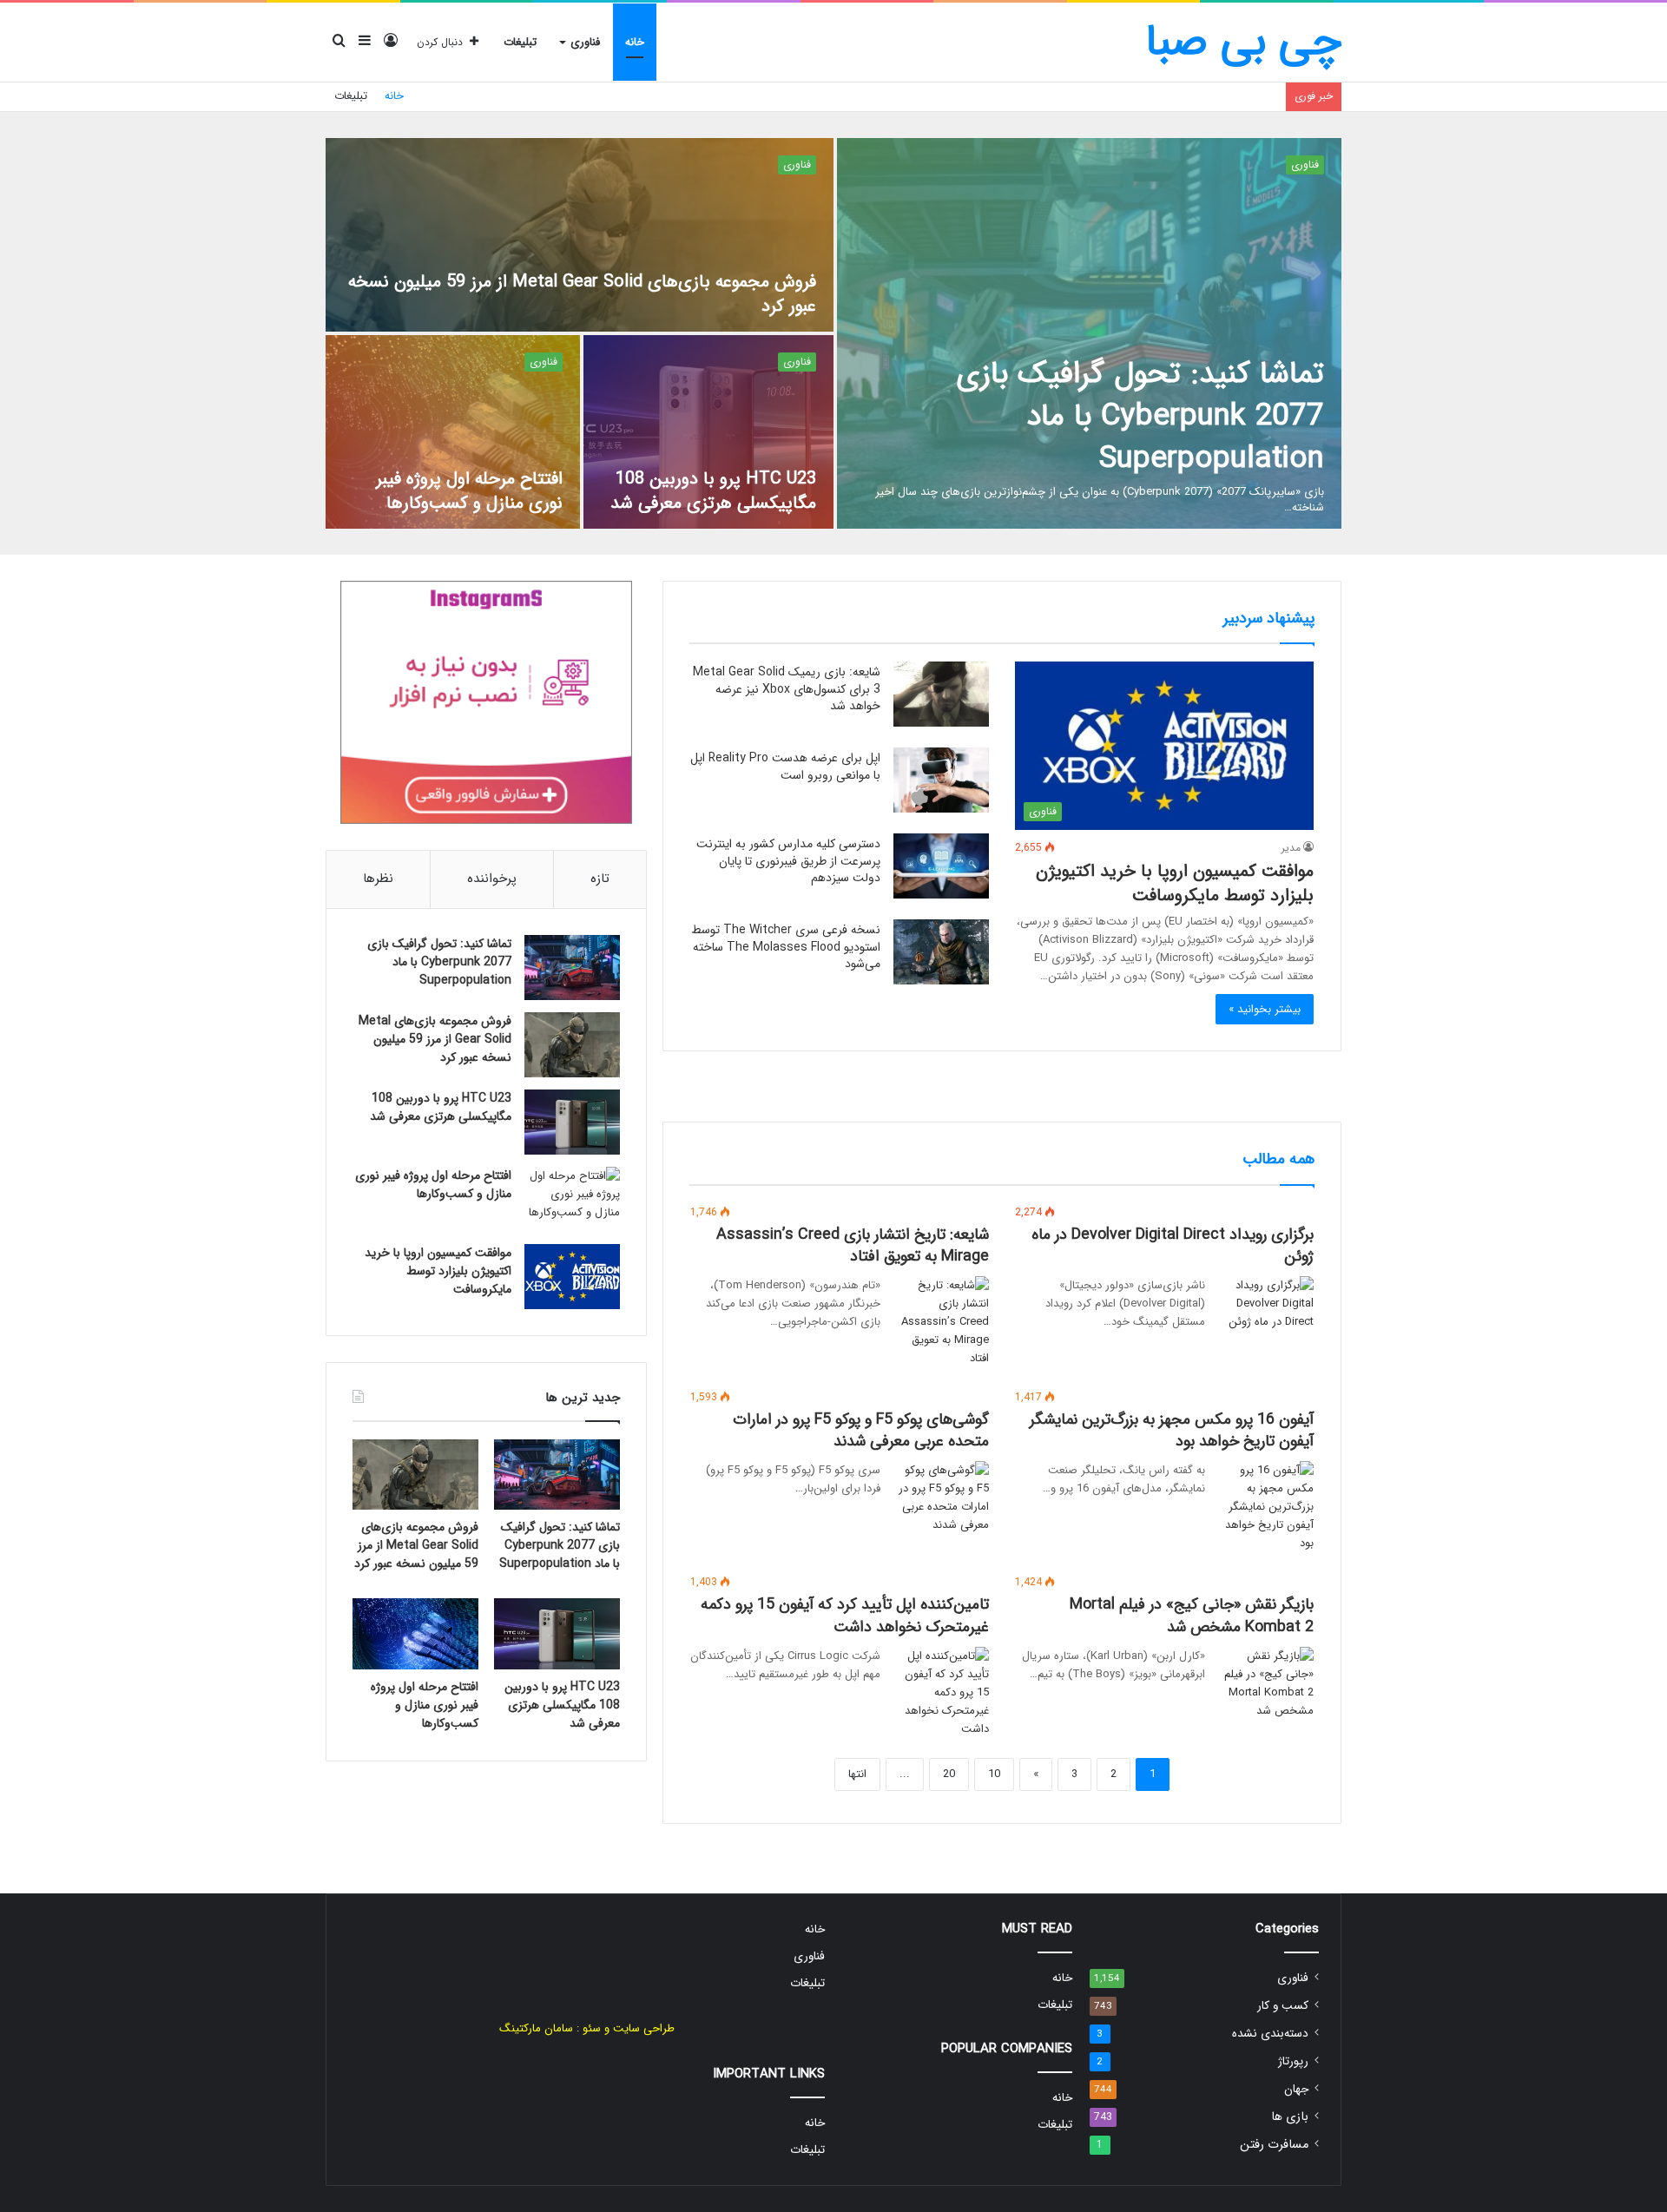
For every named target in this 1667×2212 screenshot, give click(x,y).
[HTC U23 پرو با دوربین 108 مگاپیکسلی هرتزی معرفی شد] (709, 432)
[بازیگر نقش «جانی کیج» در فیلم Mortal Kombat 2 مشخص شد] (1266, 1683)
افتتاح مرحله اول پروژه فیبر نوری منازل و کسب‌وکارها (469, 491)
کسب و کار (1283, 2006)
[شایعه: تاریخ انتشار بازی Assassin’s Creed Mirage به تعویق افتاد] (941, 1322)
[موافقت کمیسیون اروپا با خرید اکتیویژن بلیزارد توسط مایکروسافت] (572, 1277)
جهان (1296, 2089)
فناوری (585, 42)
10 (994, 1774)
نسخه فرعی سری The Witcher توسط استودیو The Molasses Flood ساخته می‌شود (786, 947)
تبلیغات (520, 42)
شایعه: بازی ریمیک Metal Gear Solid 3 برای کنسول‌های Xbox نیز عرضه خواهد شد (787, 689)
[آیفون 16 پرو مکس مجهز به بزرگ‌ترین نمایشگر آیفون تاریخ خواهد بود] (1266, 1507)
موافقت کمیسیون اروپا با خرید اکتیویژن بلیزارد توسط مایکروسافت (1175, 883)
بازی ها (1290, 2117)
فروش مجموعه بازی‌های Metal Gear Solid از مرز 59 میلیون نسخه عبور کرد (582, 294)
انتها (857, 1774)
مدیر (1291, 848)
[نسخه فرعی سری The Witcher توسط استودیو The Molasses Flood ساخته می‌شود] (941, 952)
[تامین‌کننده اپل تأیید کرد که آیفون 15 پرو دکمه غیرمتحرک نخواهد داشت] (941, 1692)
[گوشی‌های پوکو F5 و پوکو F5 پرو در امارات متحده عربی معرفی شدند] (941, 1498)
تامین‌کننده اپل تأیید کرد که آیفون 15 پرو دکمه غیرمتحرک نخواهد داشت (845, 1615)
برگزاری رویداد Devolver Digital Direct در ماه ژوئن (1173, 1245)
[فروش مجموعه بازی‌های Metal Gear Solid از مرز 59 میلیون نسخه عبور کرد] (580, 235)
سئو (592, 2028)
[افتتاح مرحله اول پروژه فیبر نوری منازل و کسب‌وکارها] (453, 432)
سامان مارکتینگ (536, 2028)
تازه (600, 879)
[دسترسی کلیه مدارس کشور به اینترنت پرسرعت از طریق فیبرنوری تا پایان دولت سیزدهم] (941, 866)
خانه (635, 42)
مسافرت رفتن (1274, 2145)
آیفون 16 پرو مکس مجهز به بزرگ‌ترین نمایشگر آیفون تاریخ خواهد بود (1172, 1430)
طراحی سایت (644, 2028)
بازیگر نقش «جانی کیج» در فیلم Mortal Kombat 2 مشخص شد (1192, 1615)
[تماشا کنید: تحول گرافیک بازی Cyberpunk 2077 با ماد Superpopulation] (1089, 333)
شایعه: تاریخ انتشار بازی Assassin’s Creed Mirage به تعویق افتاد (853, 1245)
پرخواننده (492, 879)
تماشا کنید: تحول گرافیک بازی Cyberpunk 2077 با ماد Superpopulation (1140, 416)
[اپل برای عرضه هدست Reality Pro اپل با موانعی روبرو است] (941, 780)
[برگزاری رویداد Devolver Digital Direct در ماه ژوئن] (1266, 1309)
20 (949, 1774)
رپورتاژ (1293, 2061)
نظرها (378, 879)
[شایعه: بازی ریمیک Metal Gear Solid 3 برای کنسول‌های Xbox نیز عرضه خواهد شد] (941, 694)
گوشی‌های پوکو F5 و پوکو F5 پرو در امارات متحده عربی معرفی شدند (861, 1430)
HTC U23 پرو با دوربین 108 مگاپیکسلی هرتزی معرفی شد (713, 491)
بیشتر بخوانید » (1265, 1009)
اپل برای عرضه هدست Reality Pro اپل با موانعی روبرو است (785, 767)
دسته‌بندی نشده (1270, 2034)
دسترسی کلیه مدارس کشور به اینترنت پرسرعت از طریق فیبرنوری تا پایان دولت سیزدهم (788, 861)
